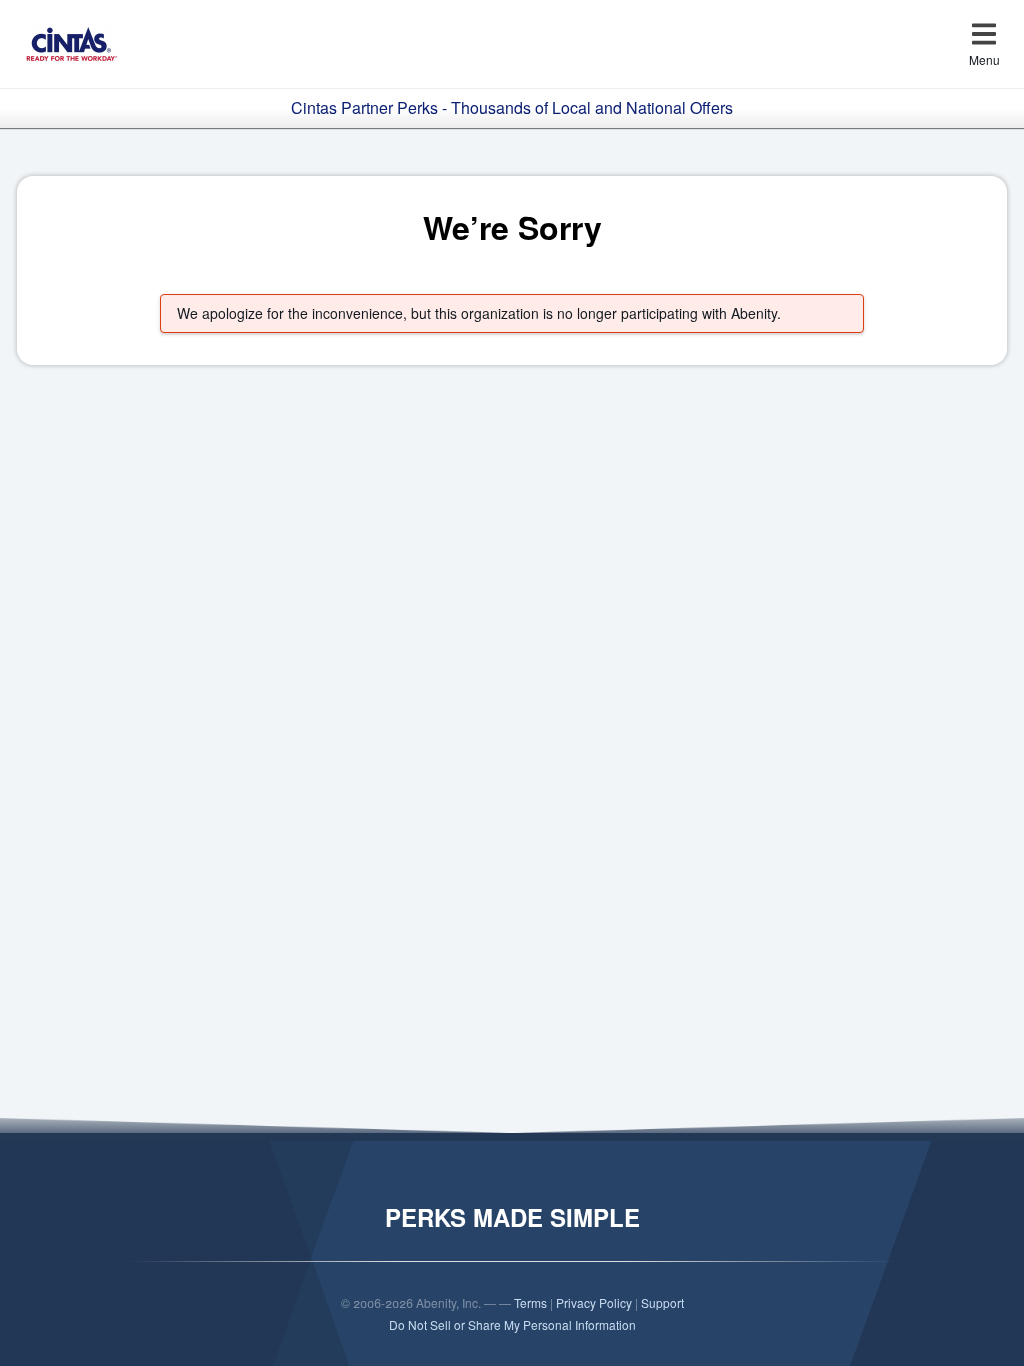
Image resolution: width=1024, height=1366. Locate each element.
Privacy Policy (594, 1302)
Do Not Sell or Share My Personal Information (512, 1324)
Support (662, 1302)
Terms (530, 1302)
